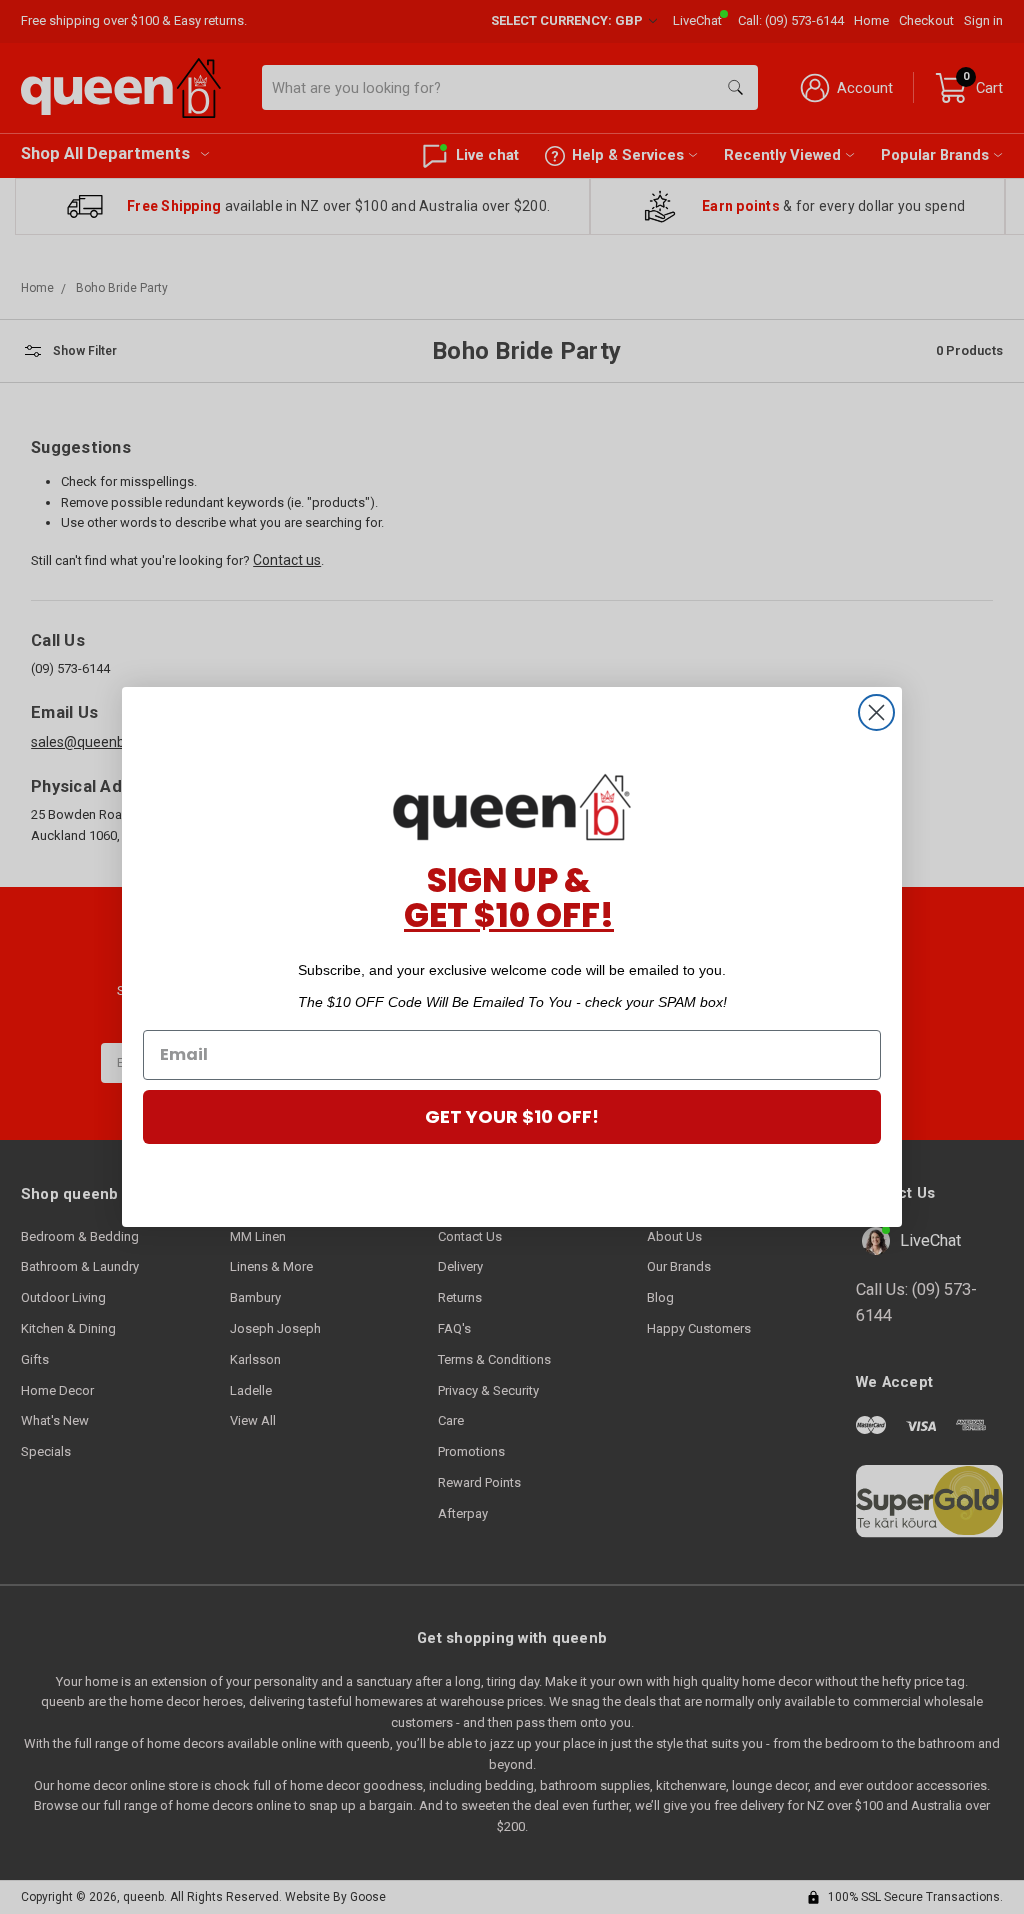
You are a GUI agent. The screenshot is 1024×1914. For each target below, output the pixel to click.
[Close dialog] (876, 712)
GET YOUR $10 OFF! (512, 1116)
